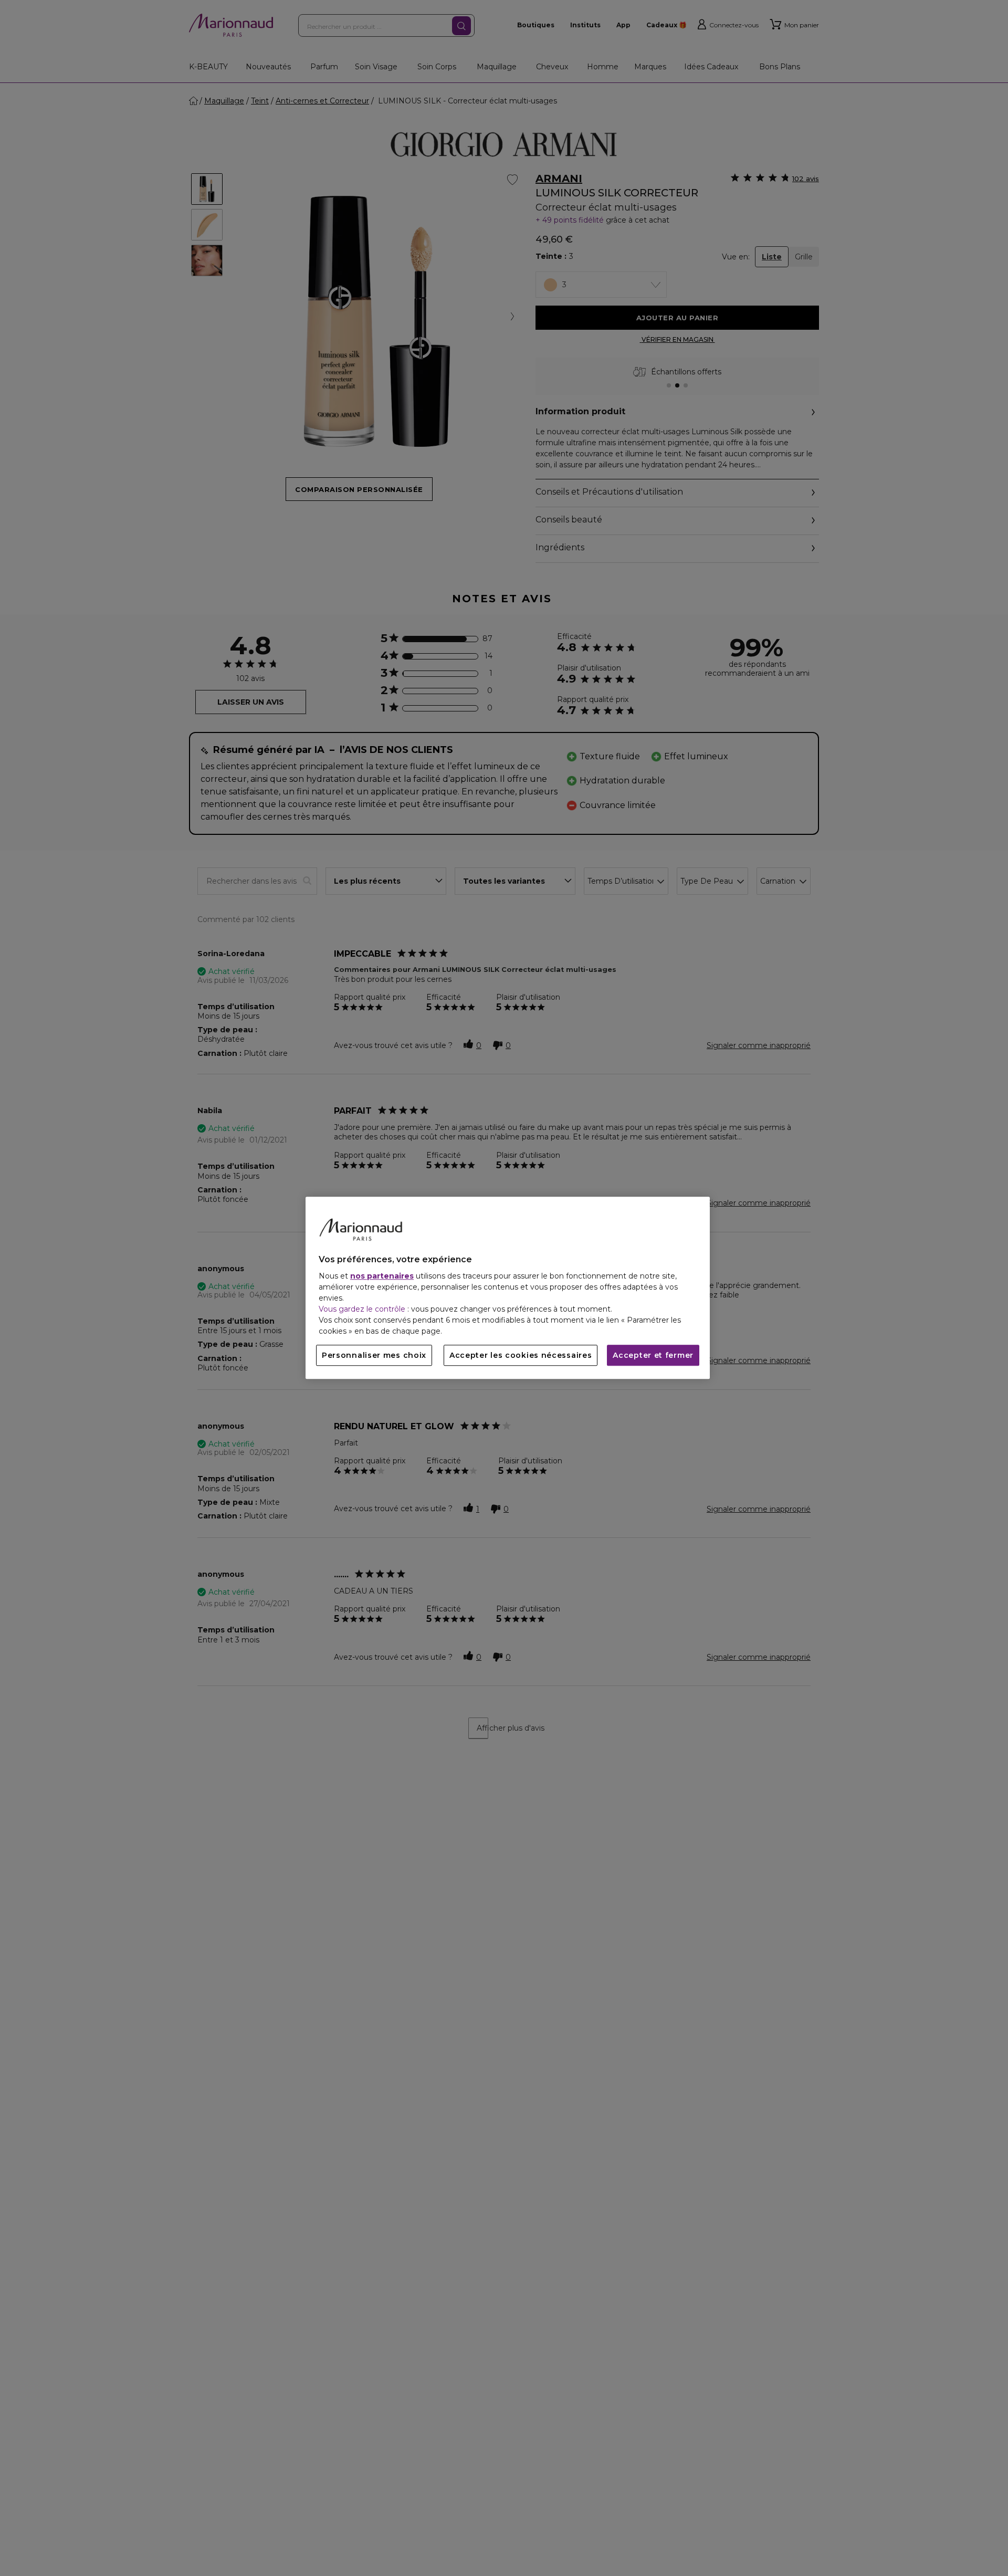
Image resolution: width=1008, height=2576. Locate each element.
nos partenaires (382, 1276)
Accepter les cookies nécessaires (521, 1356)
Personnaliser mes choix (374, 1356)
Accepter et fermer (653, 1356)
